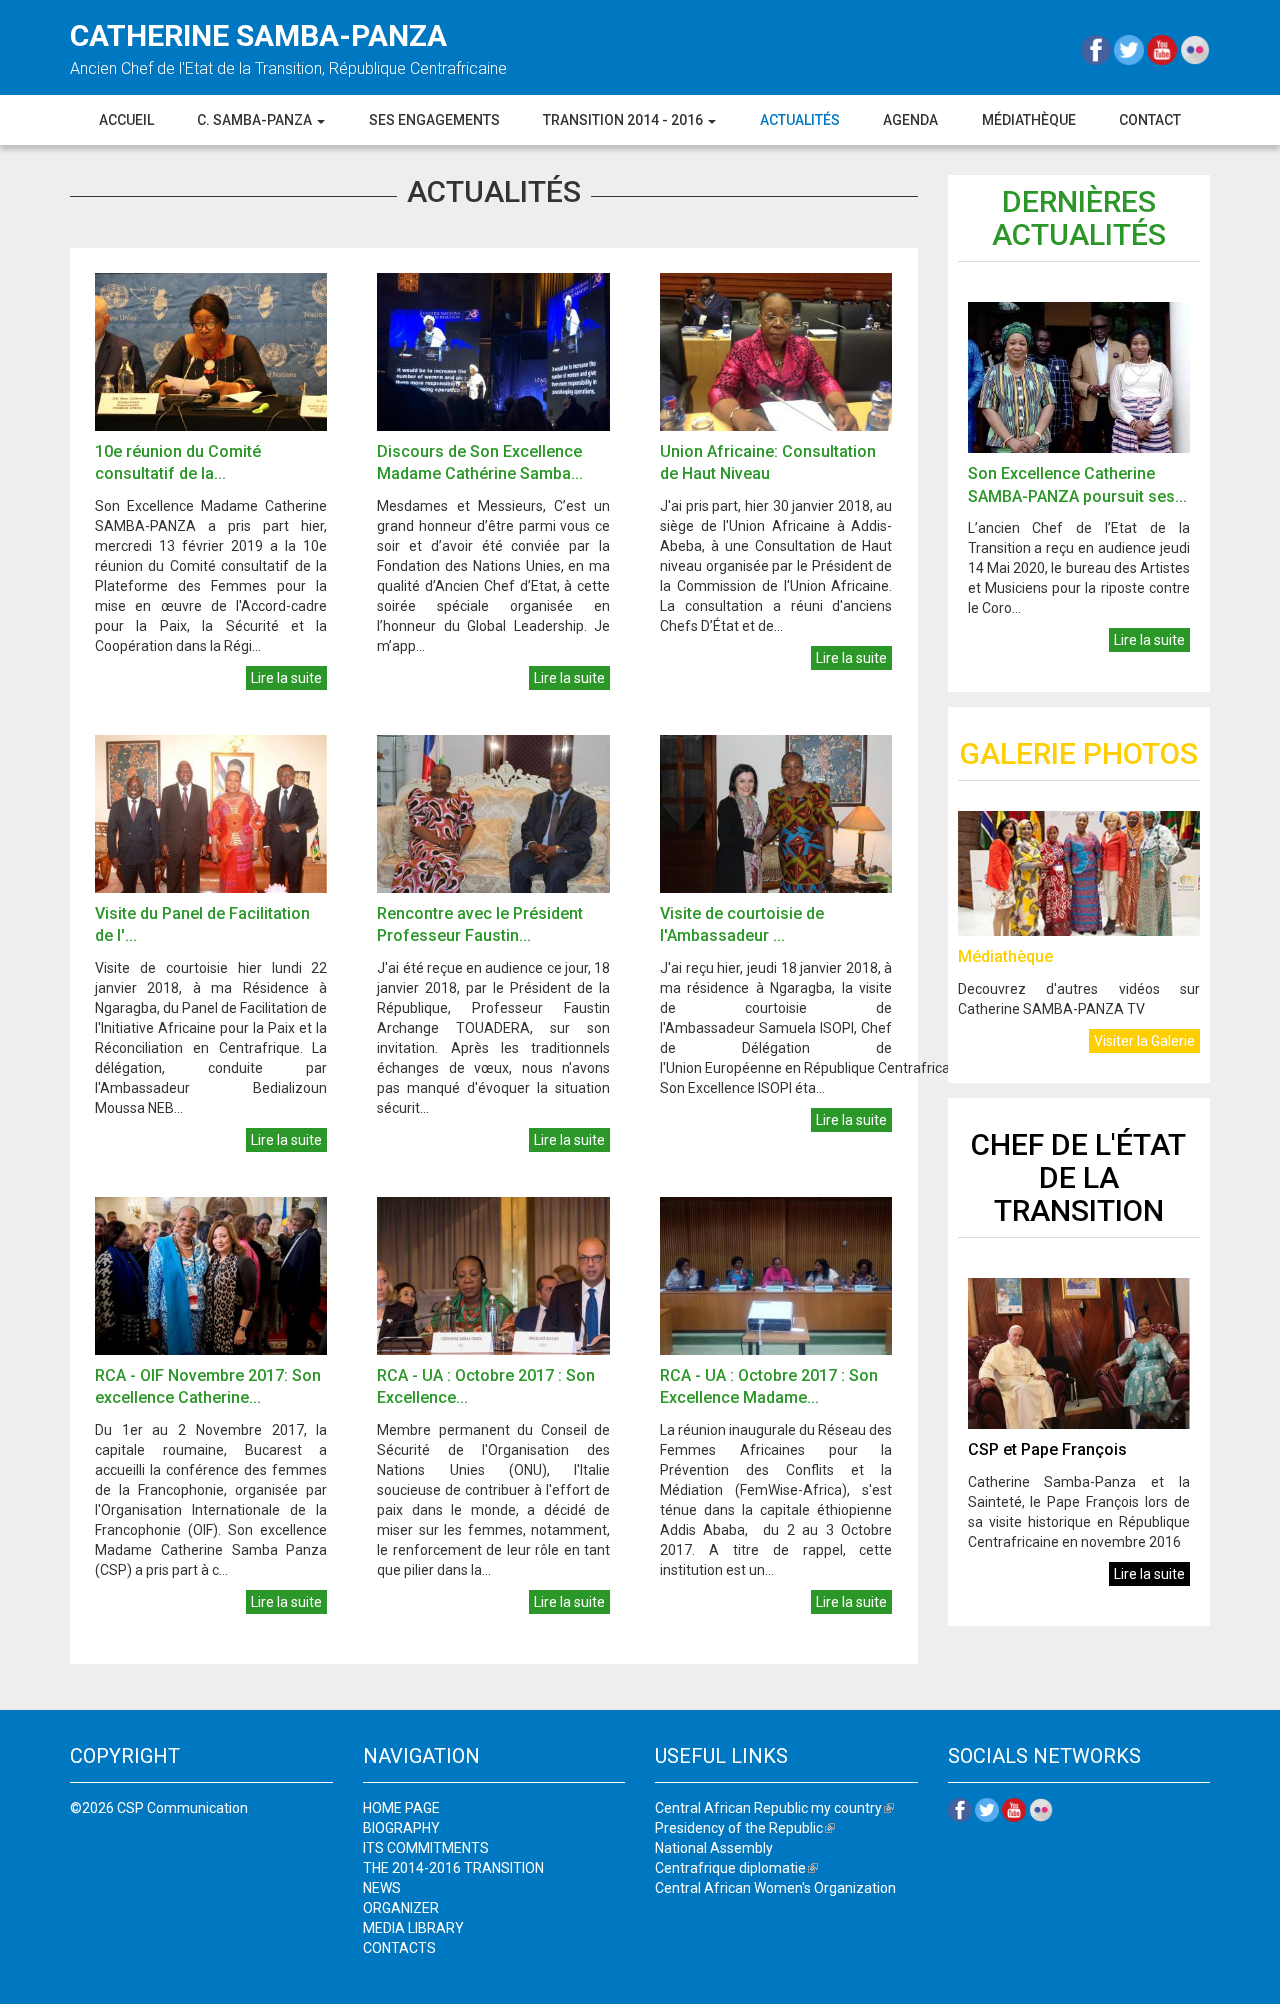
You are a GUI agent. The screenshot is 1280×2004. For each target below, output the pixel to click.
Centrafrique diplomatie (736, 1868)
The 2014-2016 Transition (453, 1868)
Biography (401, 1828)
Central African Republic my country (774, 1808)
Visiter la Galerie (1144, 1041)
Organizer (401, 1908)
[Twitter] (1130, 49)
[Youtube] (1163, 49)
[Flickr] (1195, 49)
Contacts (399, 1948)
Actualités (800, 120)
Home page (401, 1808)
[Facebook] (1097, 49)
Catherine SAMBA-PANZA (258, 35)
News (382, 1888)
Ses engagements (434, 120)
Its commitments (426, 1848)
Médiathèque (1029, 120)
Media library (413, 1928)
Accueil (126, 120)
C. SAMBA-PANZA (256, 120)
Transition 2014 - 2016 (624, 120)
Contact (1150, 120)
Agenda (910, 120)
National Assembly (714, 1848)
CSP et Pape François (1047, 1449)
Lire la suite (286, 678)
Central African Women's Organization (775, 1888)
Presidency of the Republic (745, 1828)
